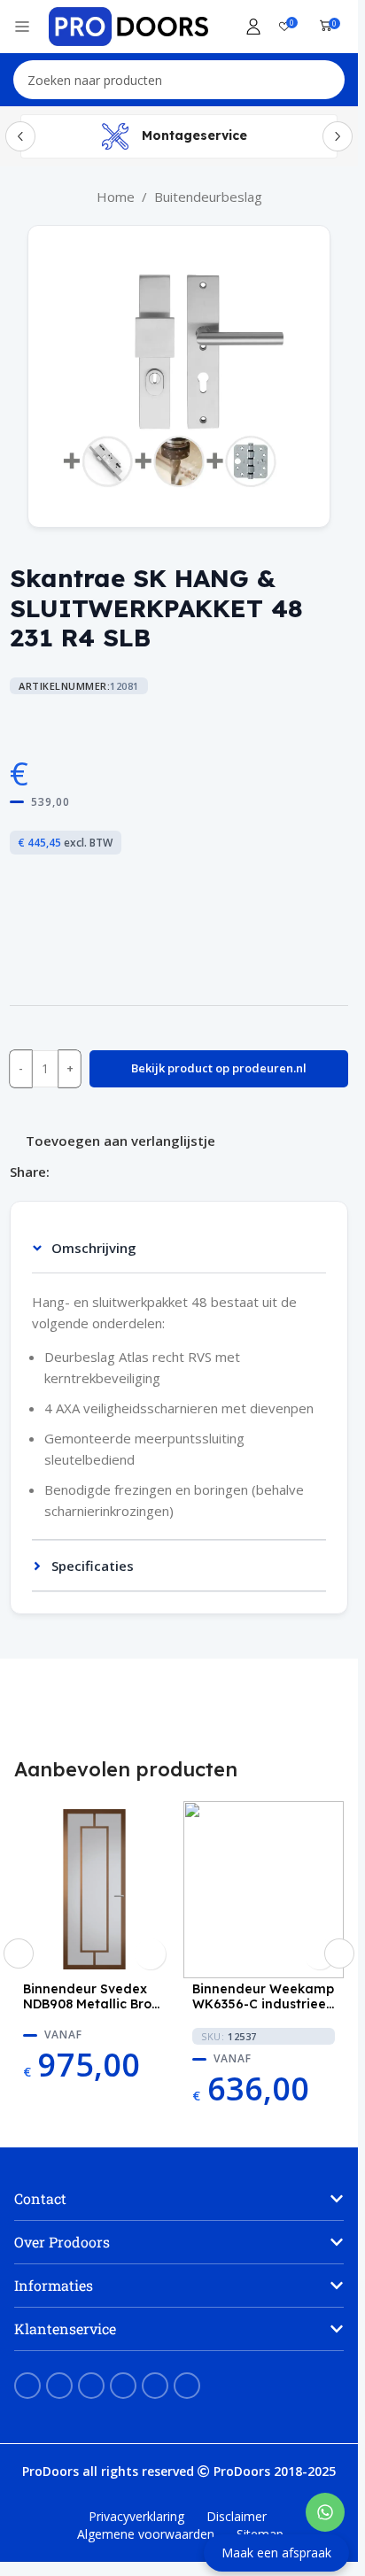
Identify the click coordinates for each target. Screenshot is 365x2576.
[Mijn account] (253, 27)
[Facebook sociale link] (60, 1171)
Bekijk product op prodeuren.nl (219, 1068)
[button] (19, 1953)
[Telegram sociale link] (145, 1171)
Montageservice (194, 135)
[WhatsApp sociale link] (124, 1171)
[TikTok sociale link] (187, 2386)
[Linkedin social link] (103, 1171)
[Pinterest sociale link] (82, 1171)
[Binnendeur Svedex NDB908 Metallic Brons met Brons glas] (94, 1890)
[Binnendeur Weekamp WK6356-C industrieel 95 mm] (264, 1890)
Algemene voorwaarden (146, 2534)
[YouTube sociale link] (91, 2386)
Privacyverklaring (136, 2516)
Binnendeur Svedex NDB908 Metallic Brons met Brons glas (94, 1997)
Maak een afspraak (276, 2553)
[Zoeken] (325, 80)
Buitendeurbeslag (208, 197)
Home (116, 197)
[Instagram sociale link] (59, 2386)
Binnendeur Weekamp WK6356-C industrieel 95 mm (263, 1997)
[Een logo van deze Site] (128, 25)
